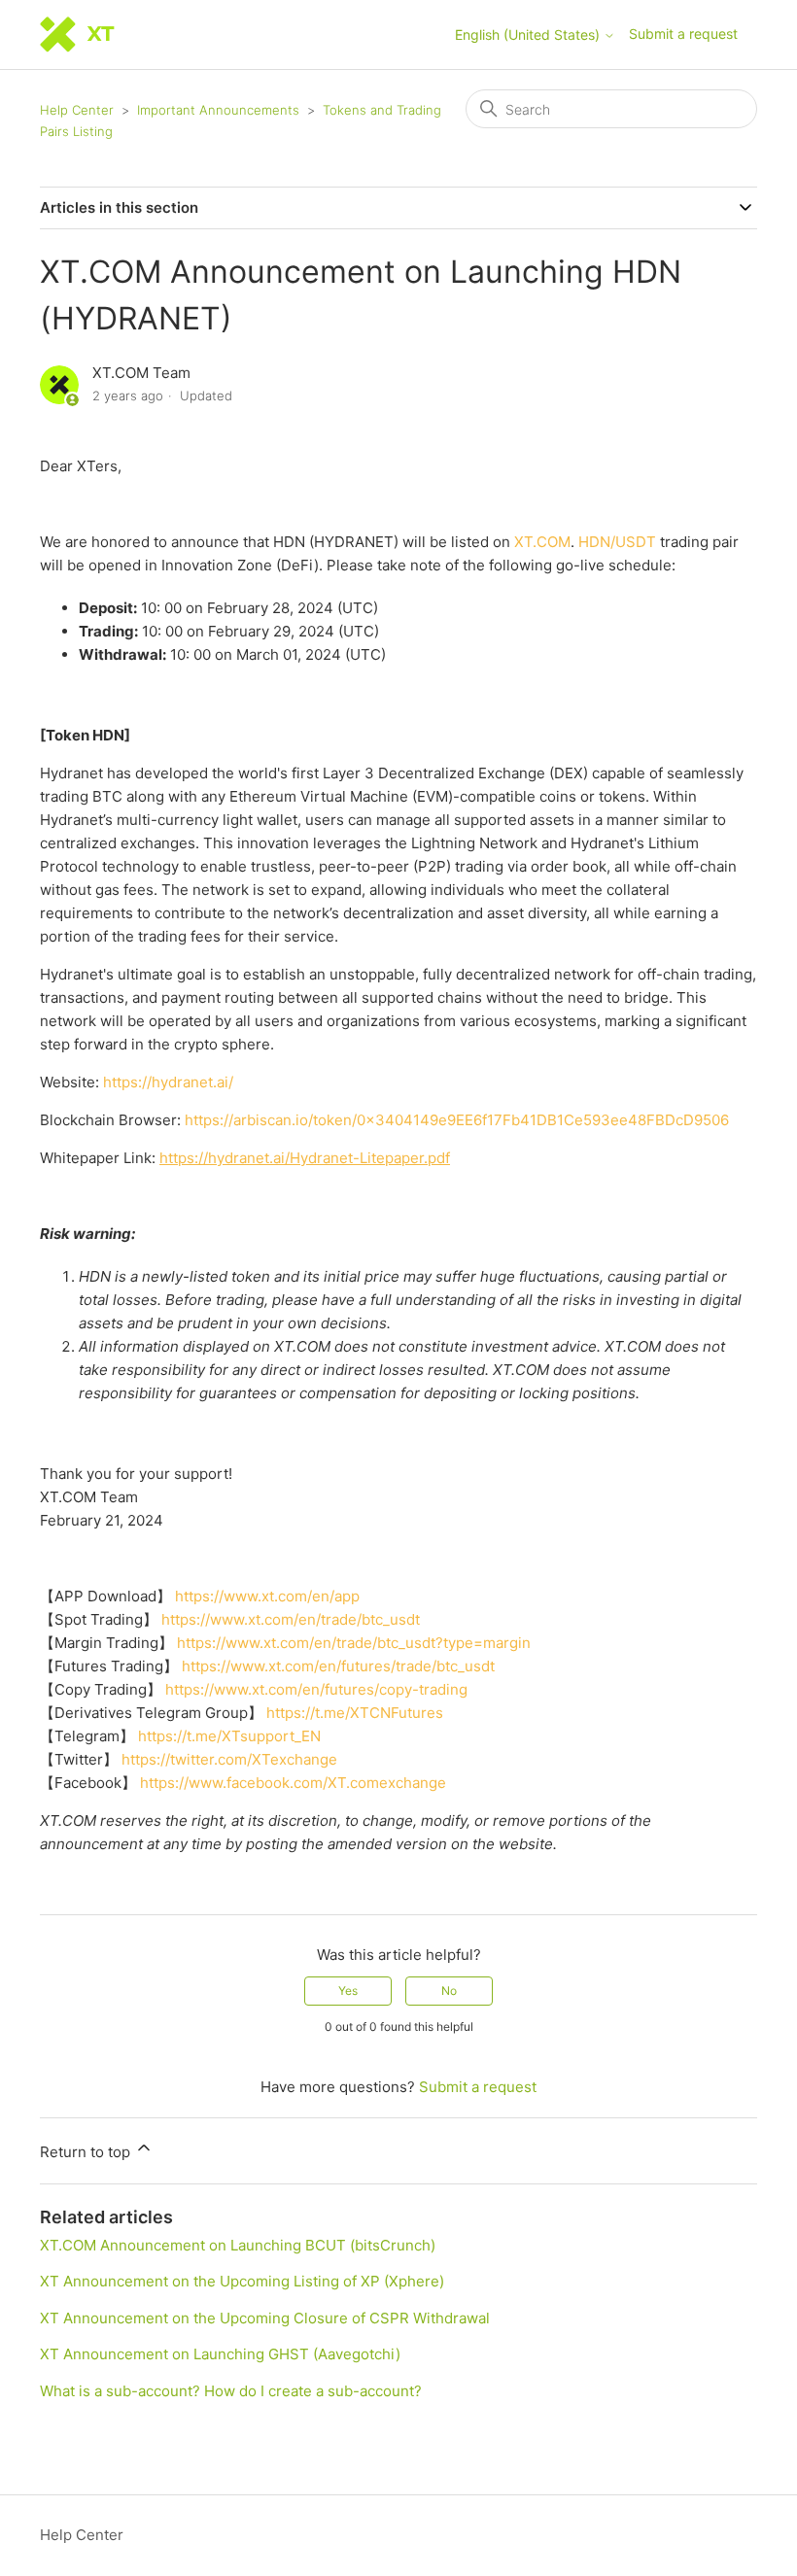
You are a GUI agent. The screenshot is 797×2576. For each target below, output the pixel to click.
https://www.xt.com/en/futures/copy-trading (316, 1689)
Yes (348, 1991)
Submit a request (683, 34)
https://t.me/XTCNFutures (355, 1713)
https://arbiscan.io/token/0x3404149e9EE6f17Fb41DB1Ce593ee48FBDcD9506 (457, 1120)
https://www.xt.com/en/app (267, 1596)
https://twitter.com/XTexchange (229, 1759)
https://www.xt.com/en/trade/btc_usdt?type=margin (354, 1643)
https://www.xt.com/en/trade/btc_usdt (291, 1619)
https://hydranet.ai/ (168, 1082)
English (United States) (529, 35)
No (449, 1991)
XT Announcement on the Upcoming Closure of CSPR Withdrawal (265, 2318)
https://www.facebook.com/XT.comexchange (293, 1783)
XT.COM (542, 542)
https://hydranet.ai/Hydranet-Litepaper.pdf (305, 1158)
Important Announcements (218, 110)
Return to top (87, 2152)
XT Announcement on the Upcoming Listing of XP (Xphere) (242, 2281)
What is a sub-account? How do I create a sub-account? (231, 2391)
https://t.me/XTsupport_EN (229, 1736)
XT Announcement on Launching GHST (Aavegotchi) (220, 2354)
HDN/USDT (617, 542)
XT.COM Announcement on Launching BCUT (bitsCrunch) (238, 2245)
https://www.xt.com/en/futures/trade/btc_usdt (338, 1666)
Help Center (77, 110)
